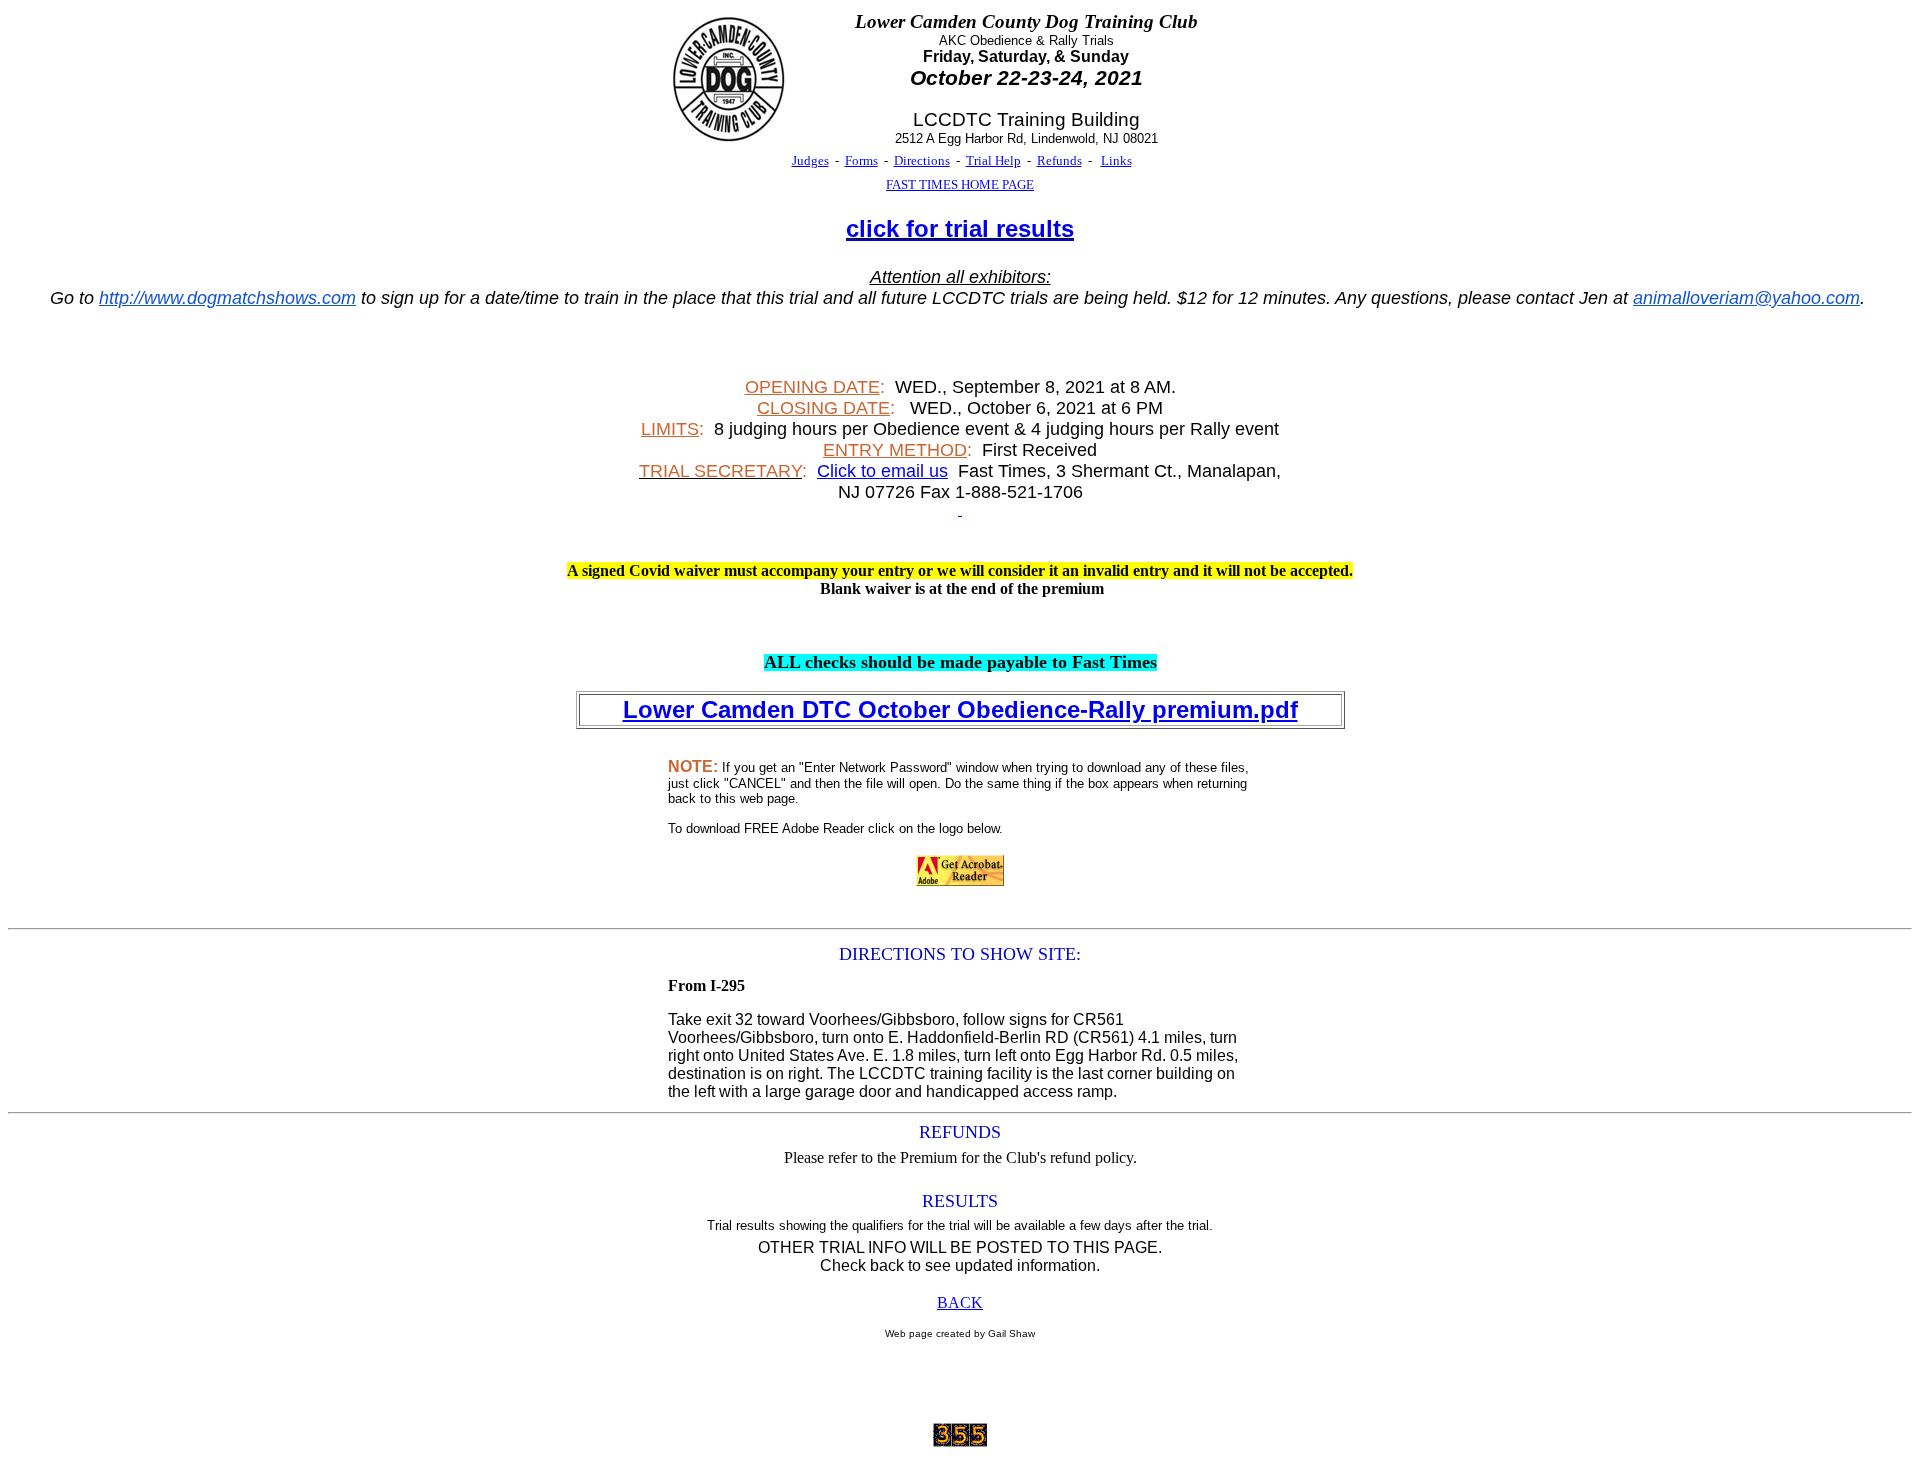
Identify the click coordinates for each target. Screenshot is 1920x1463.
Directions (922, 160)
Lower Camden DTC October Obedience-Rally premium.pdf (960, 709)
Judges (810, 160)
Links (1116, 160)
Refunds (1059, 160)
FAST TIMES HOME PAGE (960, 184)
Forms (861, 160)
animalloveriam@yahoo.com (1746, 298)
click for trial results (960, 228)
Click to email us (882, 471)
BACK (960, 1302)
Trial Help (993, 160)
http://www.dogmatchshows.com (227, 298)
